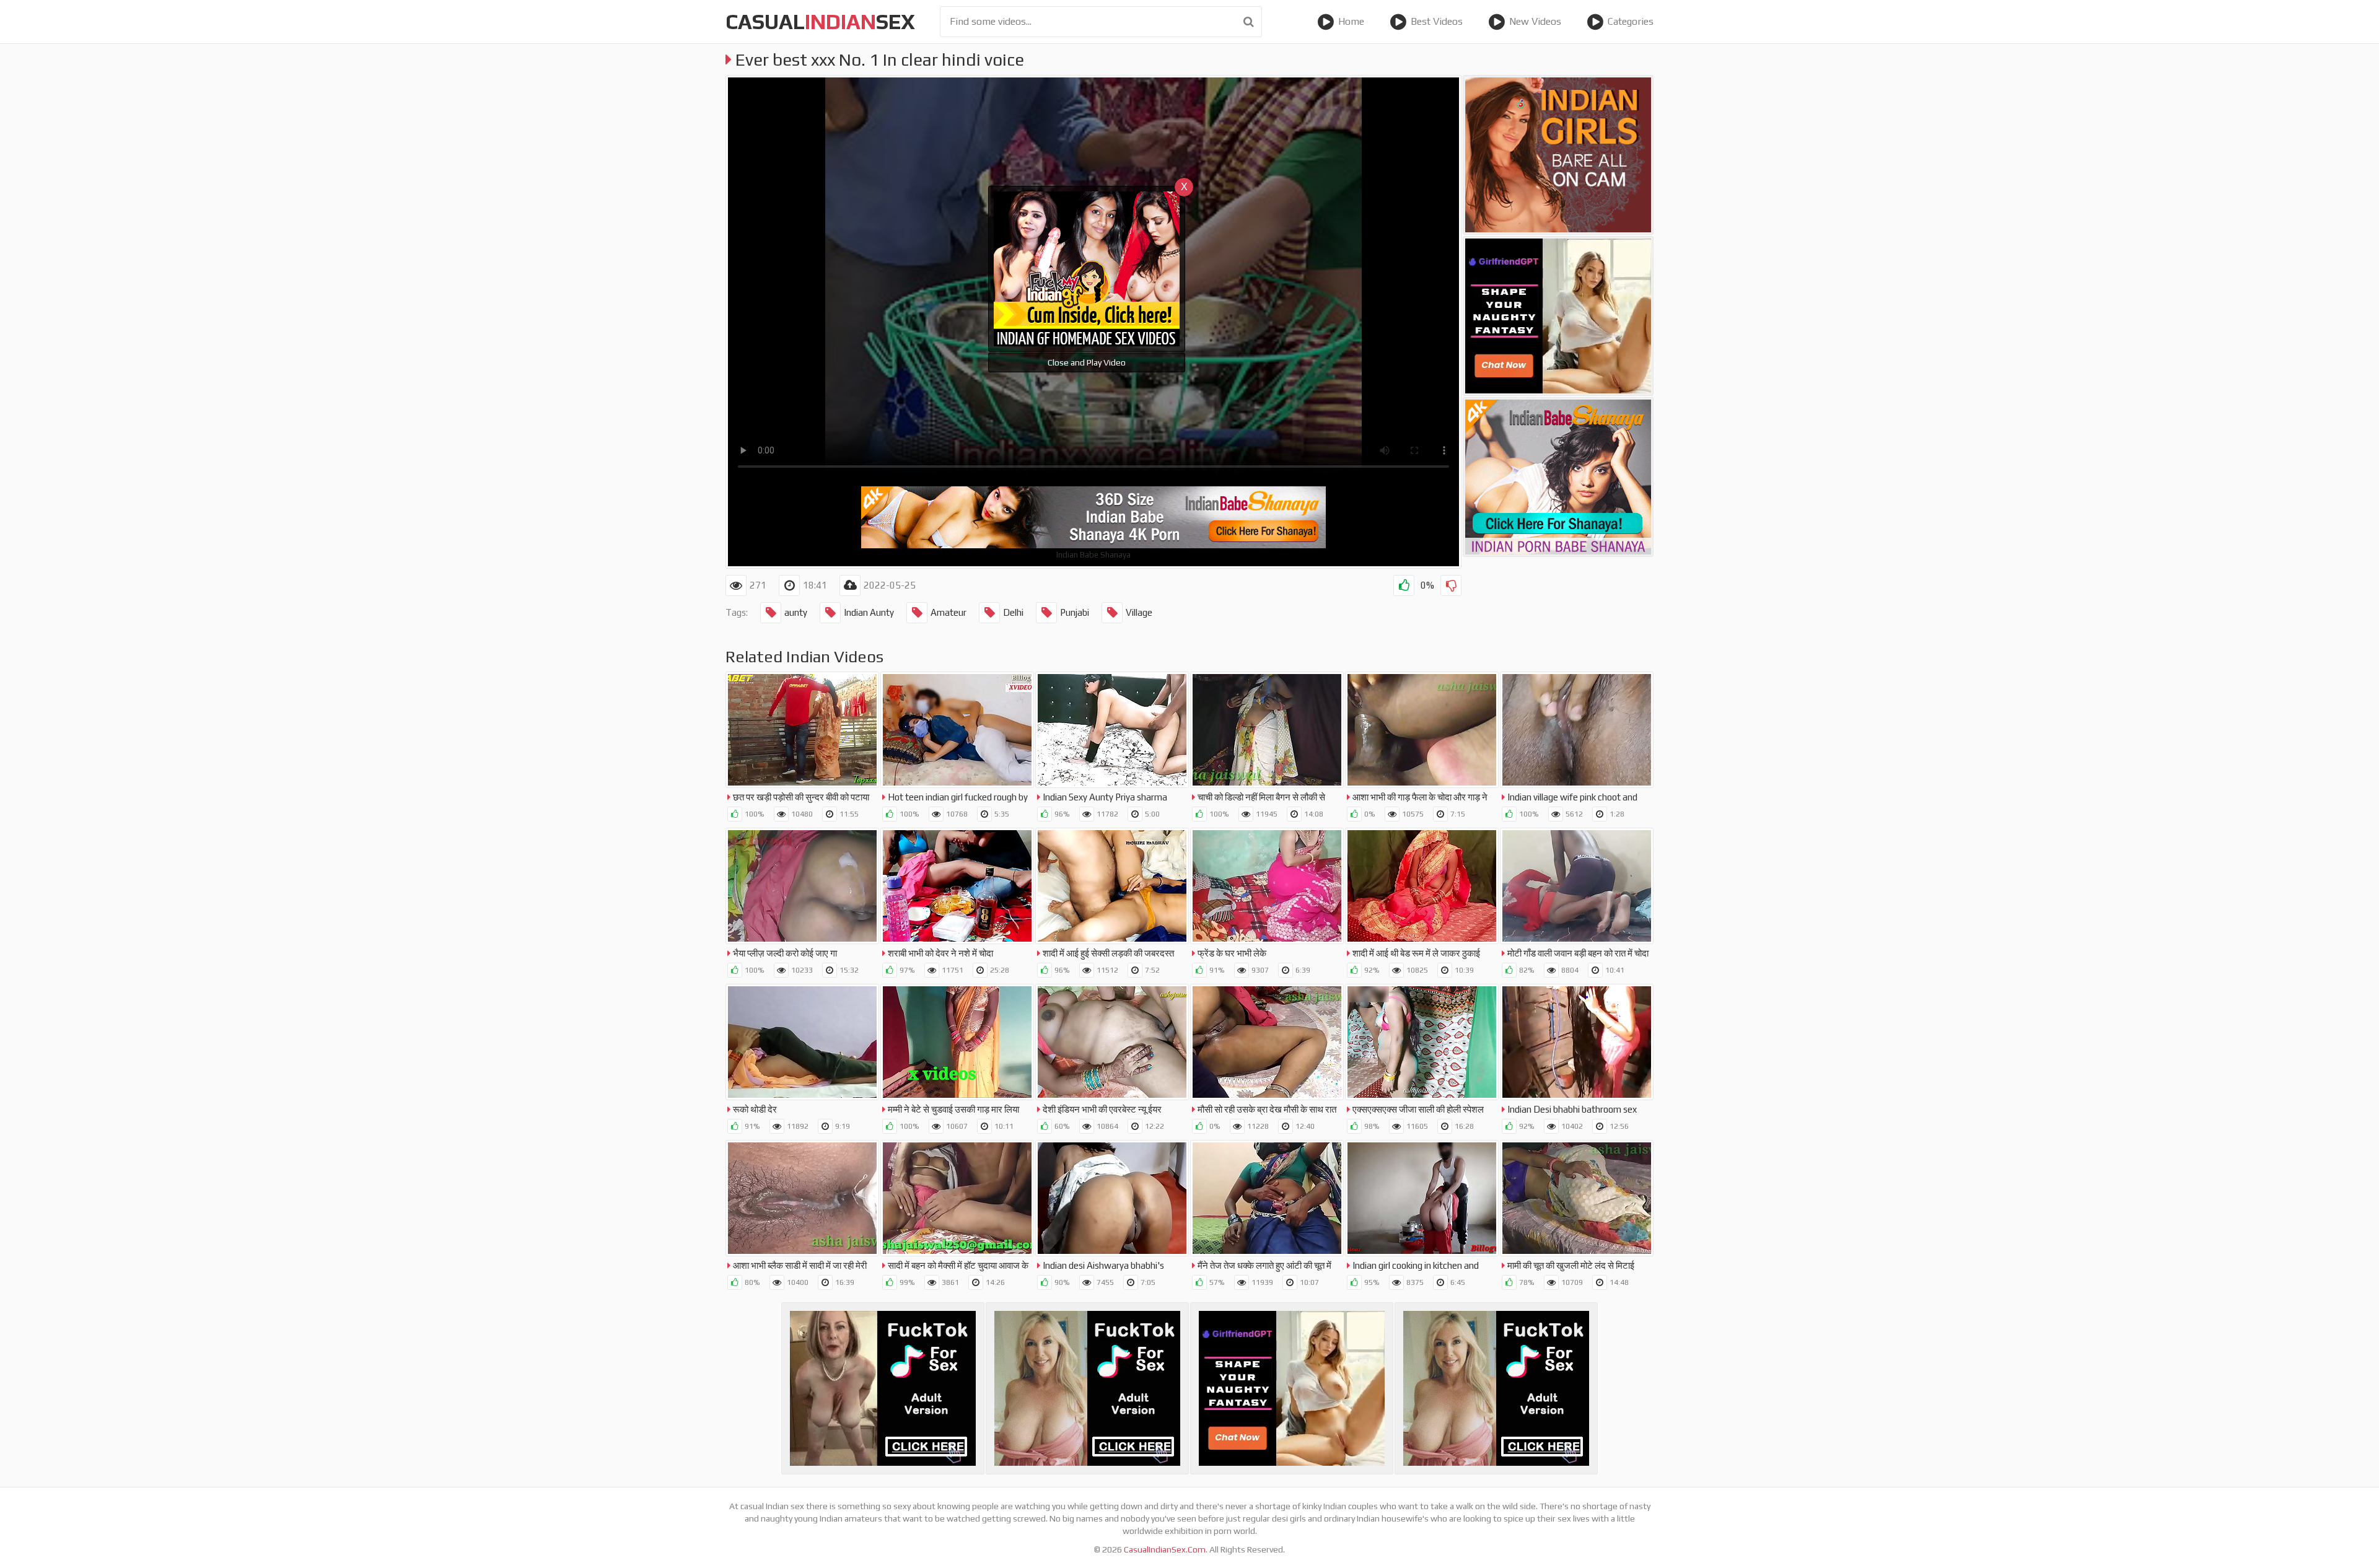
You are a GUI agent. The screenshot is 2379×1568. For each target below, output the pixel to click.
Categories (1631, 21)
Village (1139, 612)
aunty (796, 612)
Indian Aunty (869, 612)
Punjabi (1075, 612)
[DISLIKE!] (1451, 585)
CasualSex (820, 21)
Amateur (949, 612)
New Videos (1535, 21)
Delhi (1013, 612)
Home (1351, 21)
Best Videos (1437, 21)
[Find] (1249, 22)
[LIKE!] (1404, 585)
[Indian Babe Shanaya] (1558, 477)
